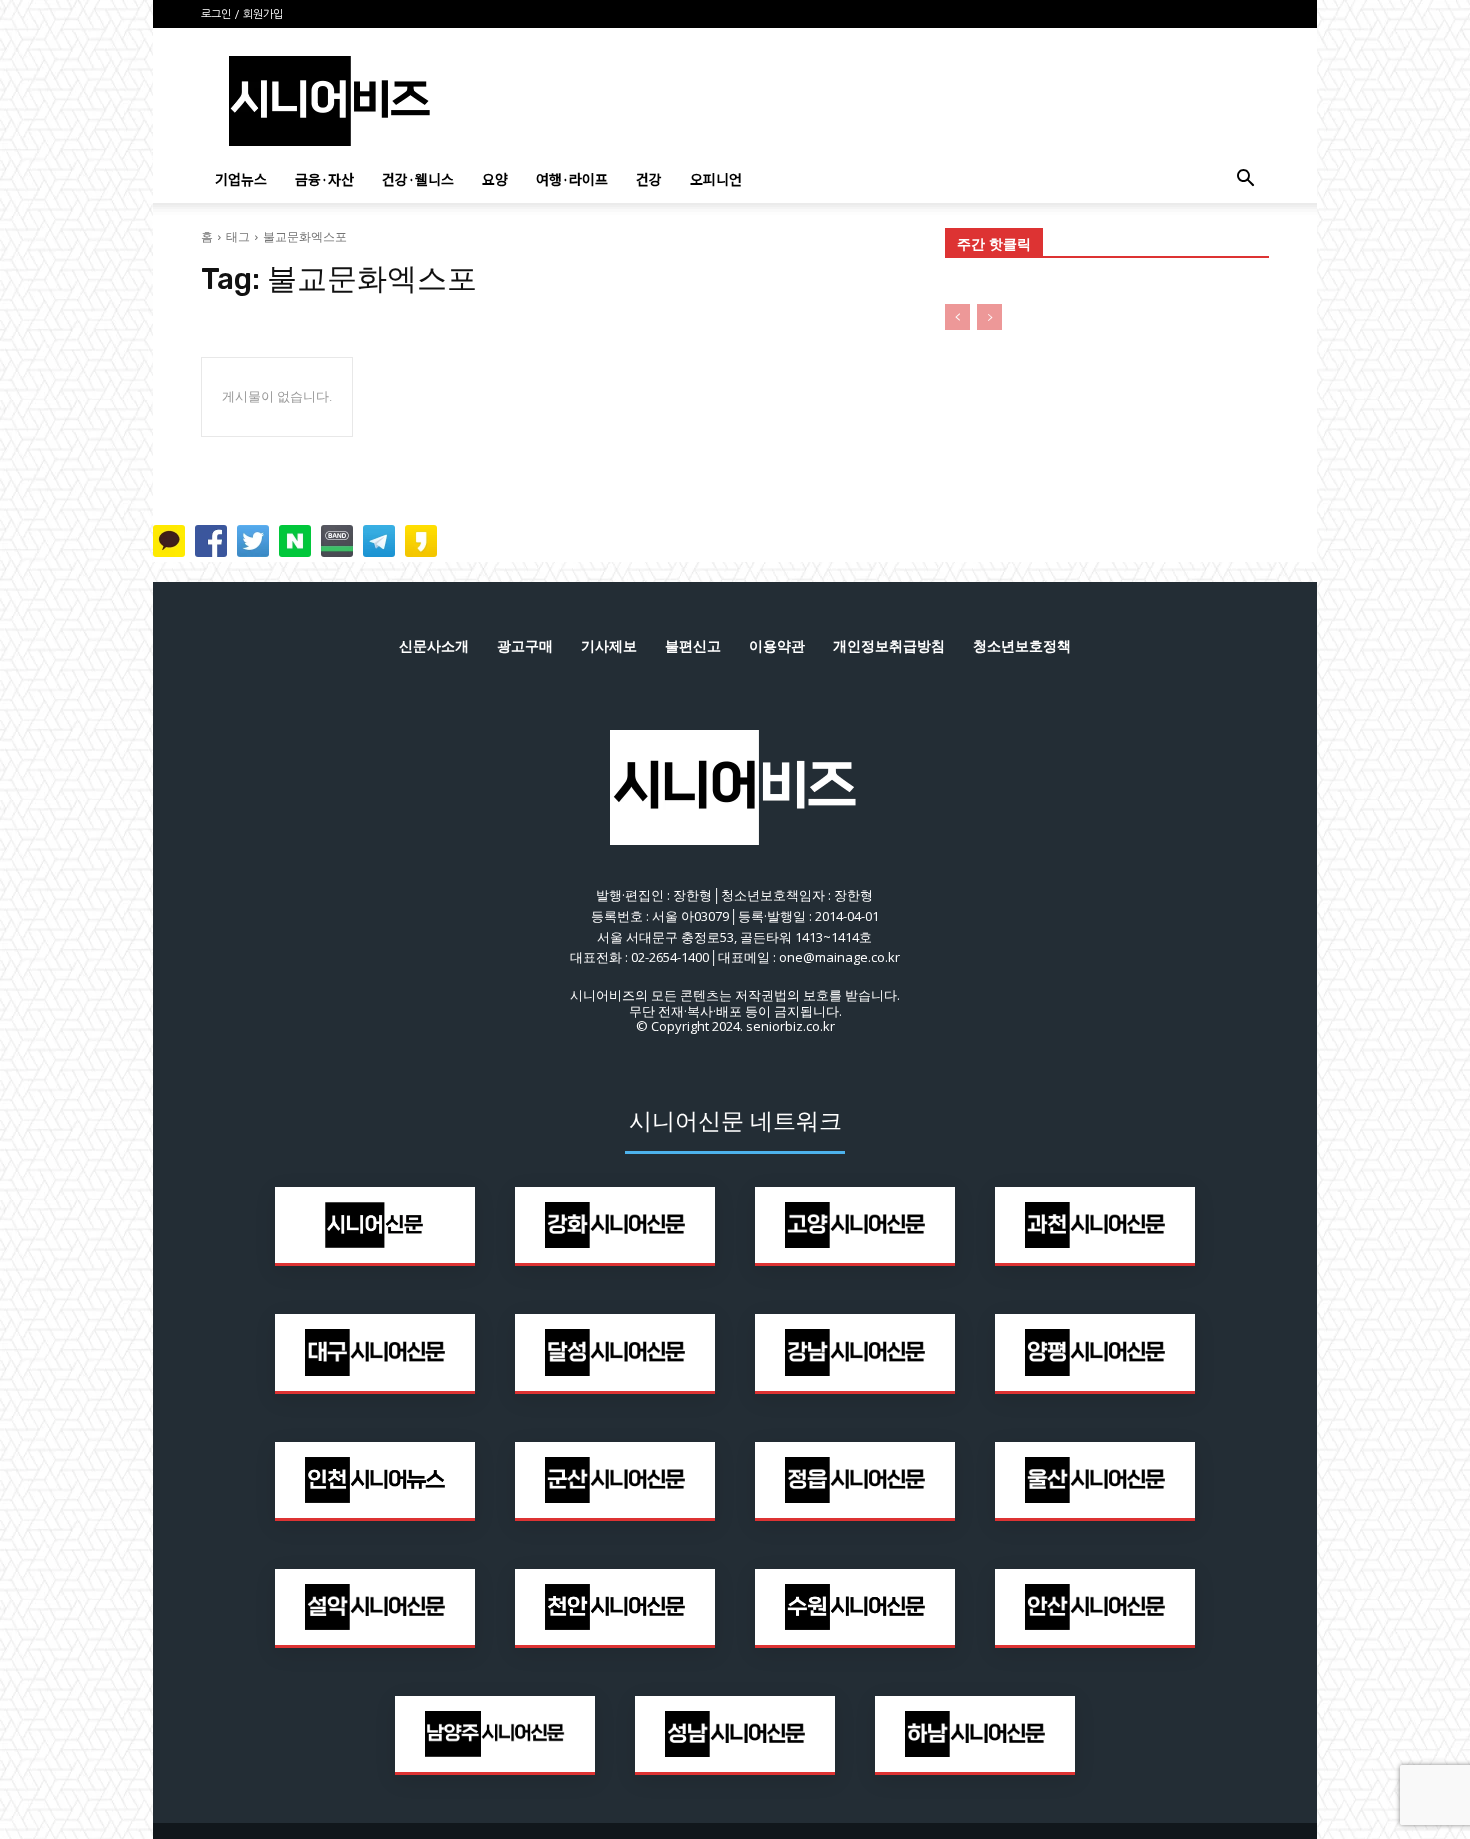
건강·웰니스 (418, 179)
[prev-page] (957, 317)
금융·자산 (324, 179)
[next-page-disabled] (989, 317)
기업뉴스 (241, 179)
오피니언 (716, 179)
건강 (649, 179)
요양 (495, 179)
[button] (1245, 180)
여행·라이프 (572, 179)
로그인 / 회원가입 (242, 14)
